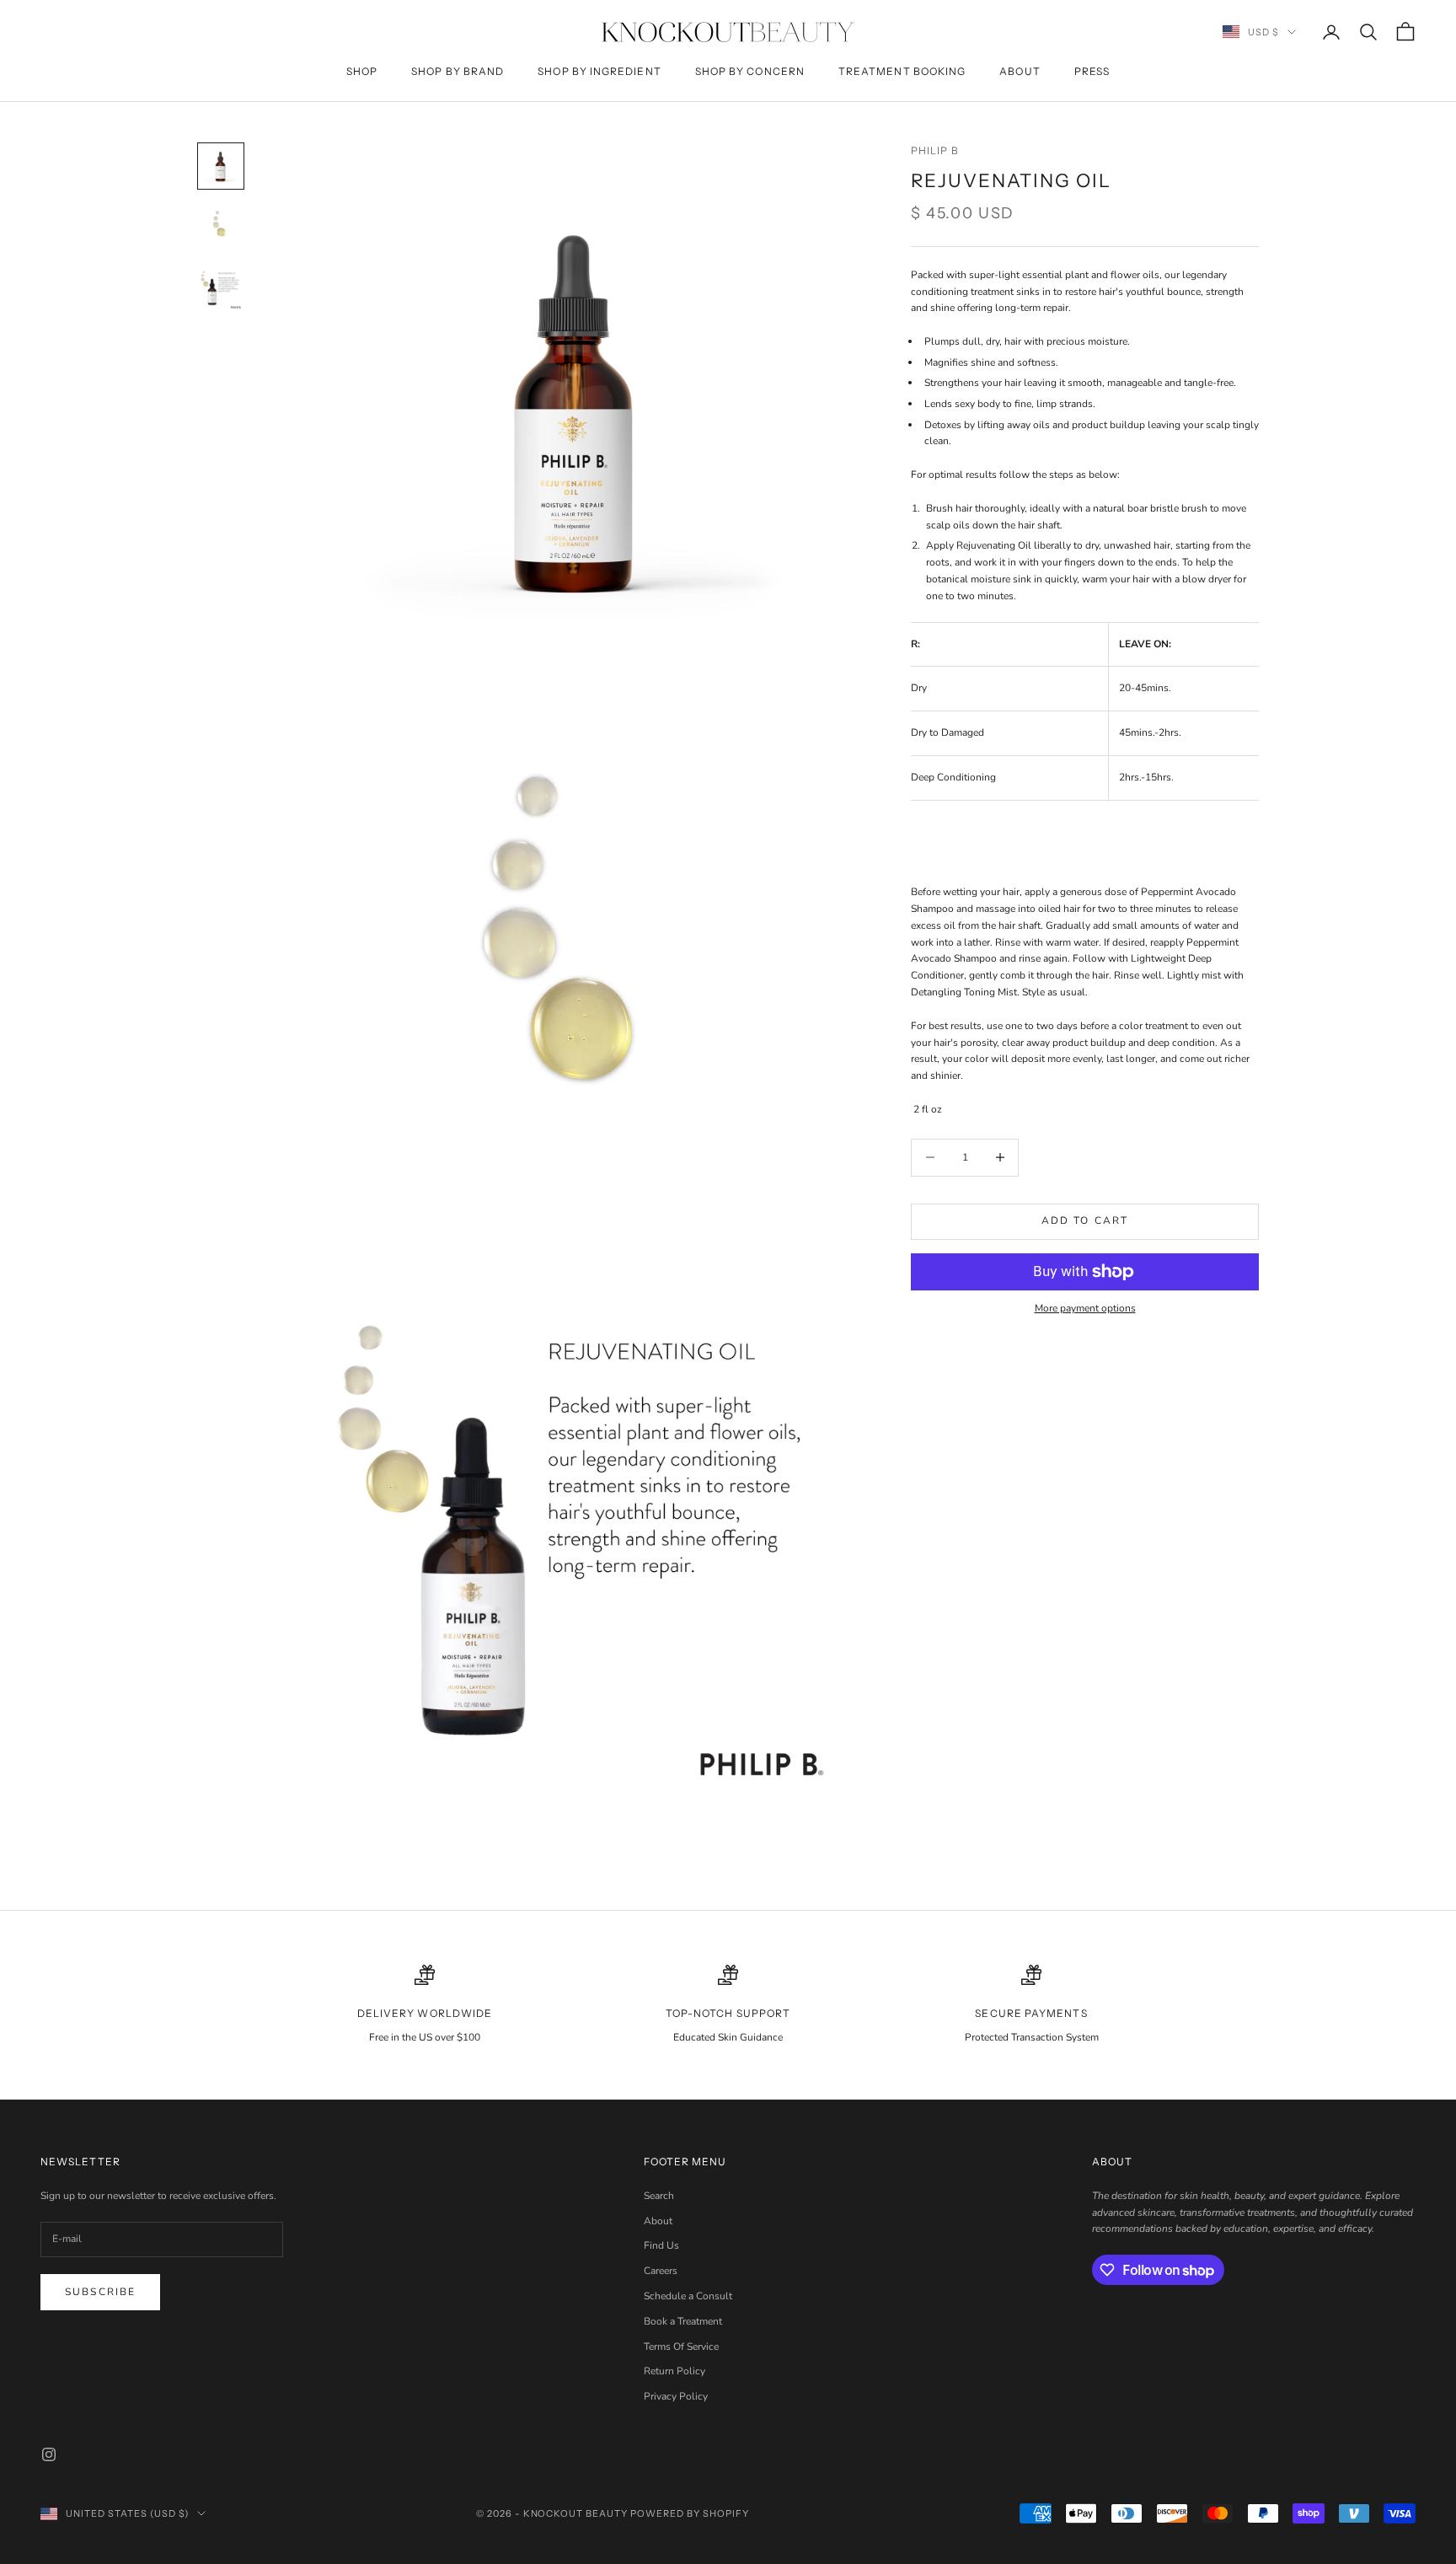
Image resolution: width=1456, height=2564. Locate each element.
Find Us (661, 2245)
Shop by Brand (458, 71)
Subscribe (100, 2292)
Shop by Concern (750, 71)
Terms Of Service (681, 2347)
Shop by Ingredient (599, 71)
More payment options (1085, 1308)
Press (1092, 71)
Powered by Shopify (690, 2513)
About (1020, 71)
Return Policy (674, 2371)
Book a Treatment (683, 2321)
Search (659, 2196)
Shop (362, 71)
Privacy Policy (676, 2396)
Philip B (935, 150)
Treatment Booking (902, 71)
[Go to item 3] (221, 287)
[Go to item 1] (221, 166)
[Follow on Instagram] (49, 2454)
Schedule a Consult (688, 2296)
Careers (661, 2271)
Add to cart (1085, 1220)
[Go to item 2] (221, 227)
